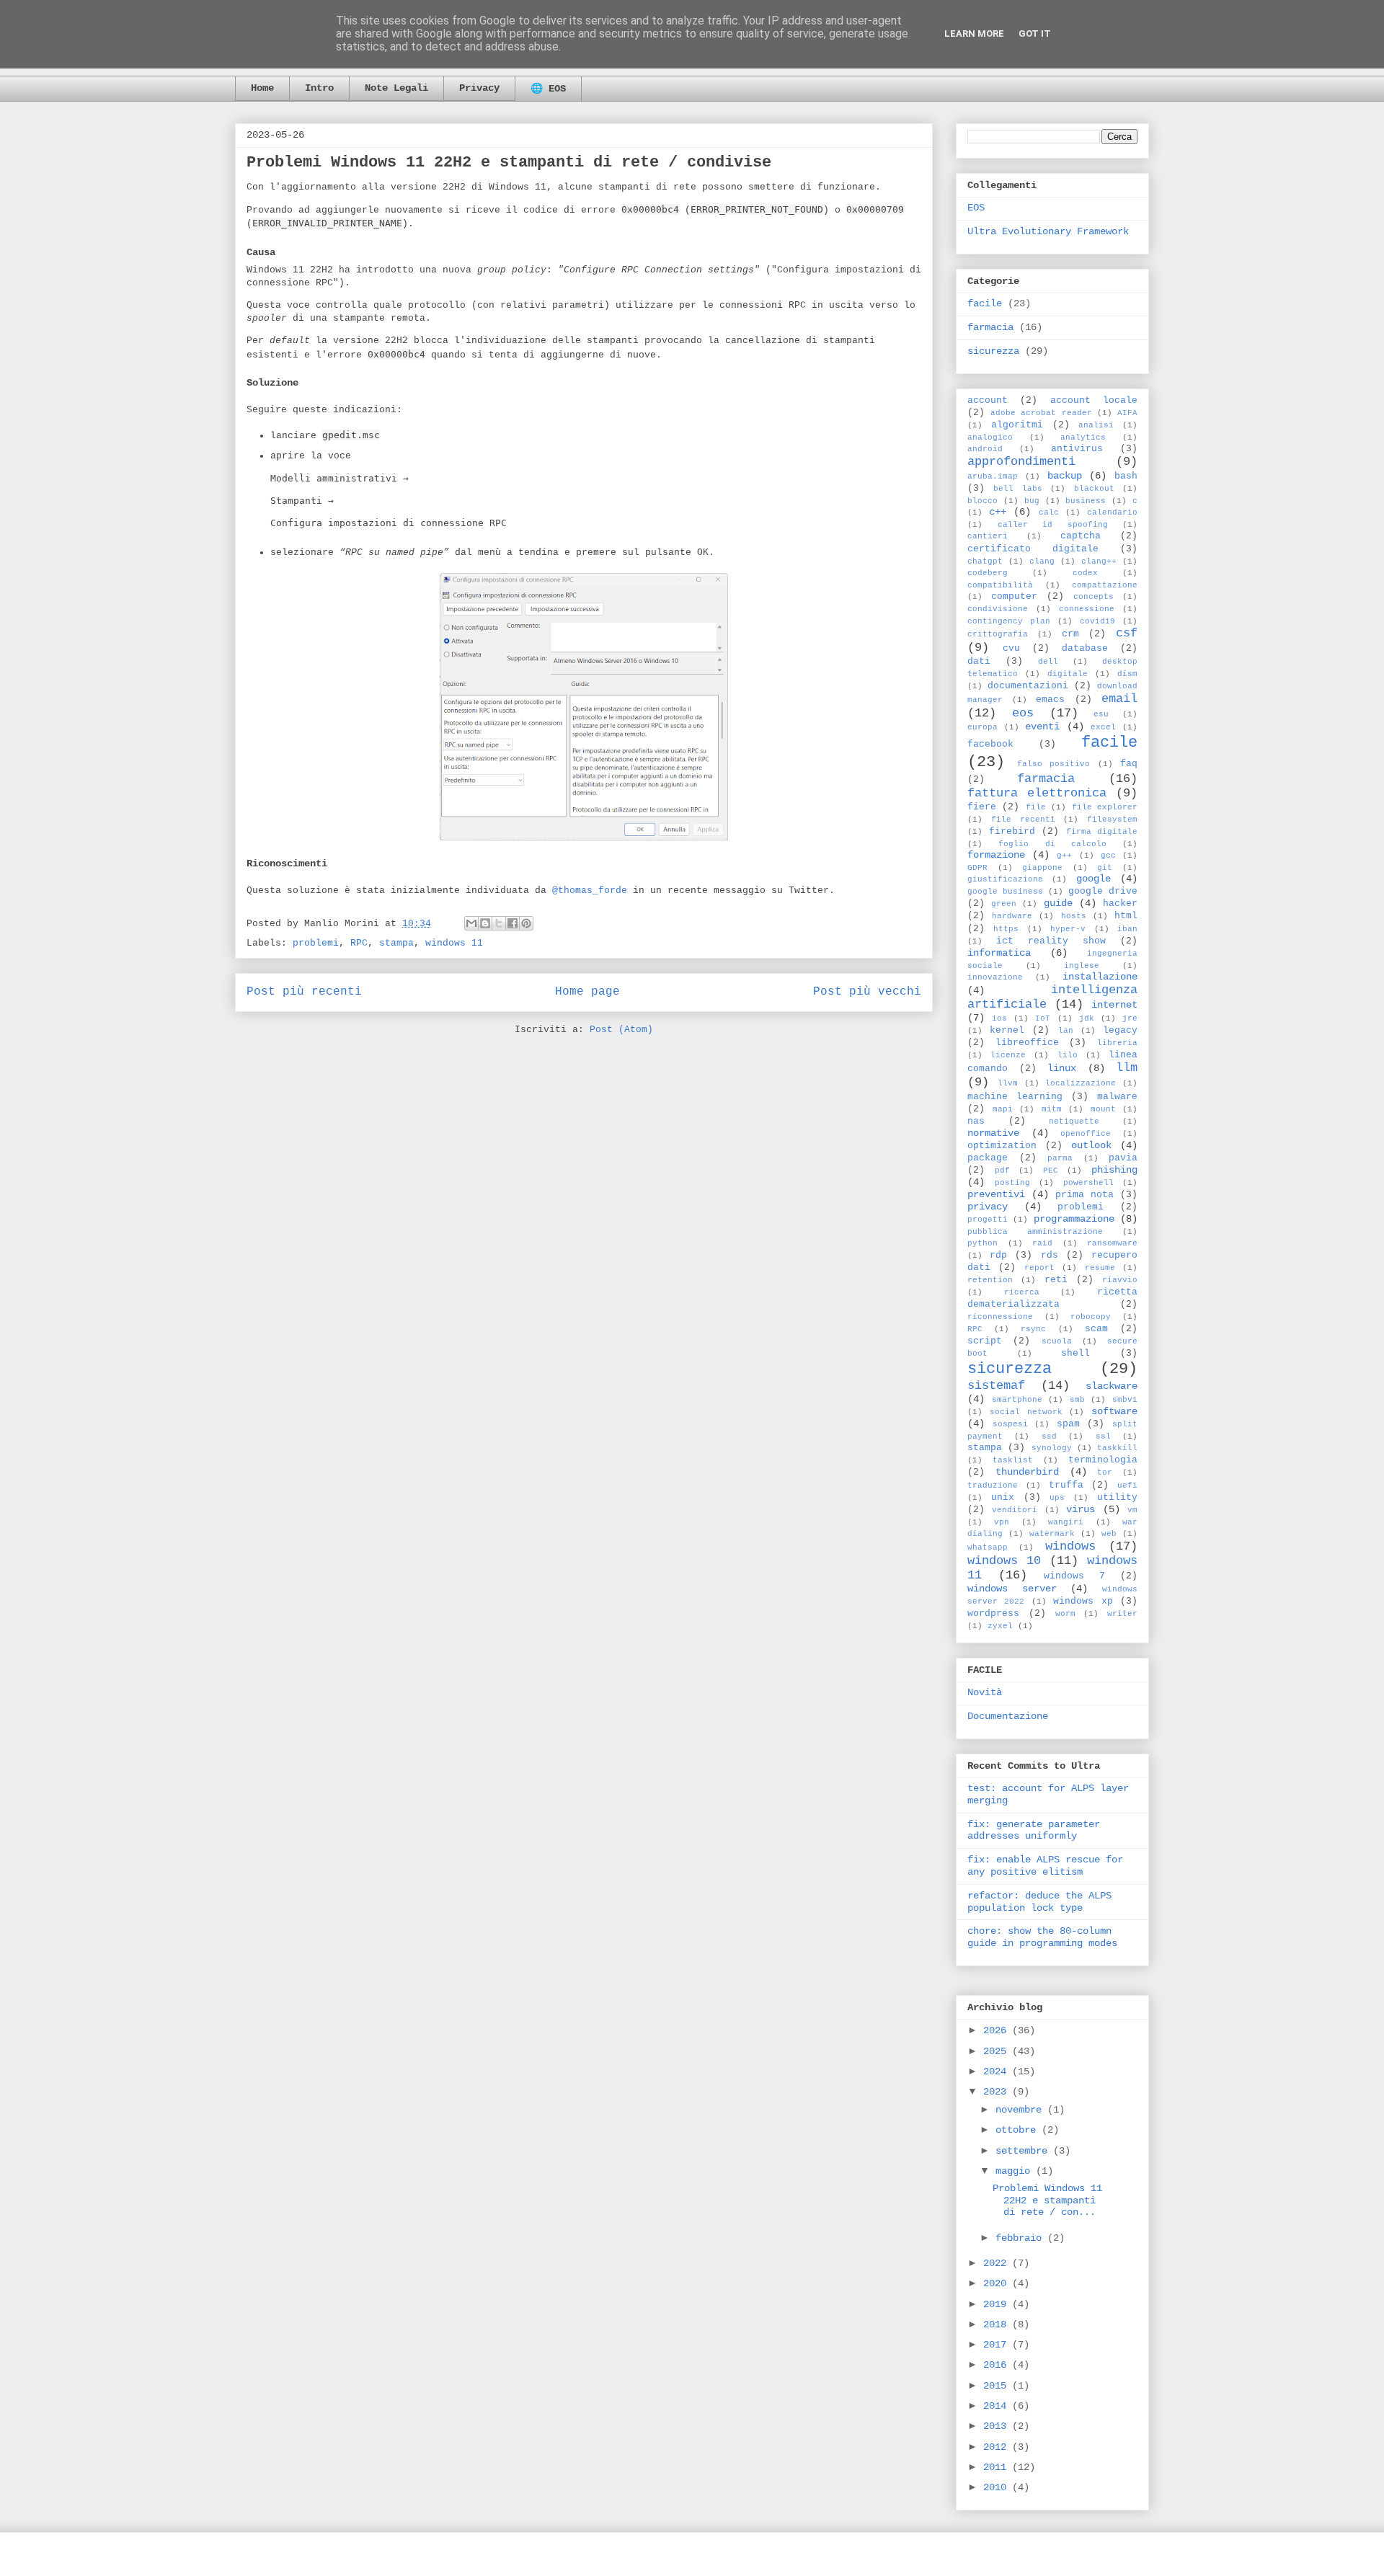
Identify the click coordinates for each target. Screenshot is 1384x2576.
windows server (1012, 1589)
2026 (998, 2030)
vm (1132, 1510)
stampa (396, 943)
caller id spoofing (1053, 525)
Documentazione (1008, 1716)
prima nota (1084, 1195)
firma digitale (1102, 832)
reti (1056, 1280)
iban (1127, 929)
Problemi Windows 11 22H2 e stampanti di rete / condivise (509, 163)
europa (982, 727)
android (985, 449)
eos (1023, 713)
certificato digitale (1033, 549)
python (982, 1243)
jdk (1087, 1018)
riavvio (1120, 1280)
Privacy (479, 88)
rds (1050, 1256)
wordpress (993, 1614)
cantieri (988, 536)
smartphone (1017, 1400)
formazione (996, 855)
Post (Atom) (621, 1030)
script (985, 1341)
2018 (998, 2324)
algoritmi (1017, 425)
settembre (1024, 2151)
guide (1058, 903)
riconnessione (1000, 1317)
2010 (998, 2487)
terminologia (1103, 1460)
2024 (998, 2071)
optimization (1002, 1146)
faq (1129, 764)
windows (1070, 1546)
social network (1026, 1412)
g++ (1064, 856)
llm (1127, 1068)
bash (1126, 476)
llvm (1008, 1083)
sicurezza (993, 351)
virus (1081, 1509)
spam (1068, 1424)
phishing (1114, 1170)
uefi (1127, 1485)
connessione (1087, 609)
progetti (988, 1220)
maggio (1016, 2171)
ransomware (1112, 1243)
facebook (990, 745)
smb (1077, 1400)
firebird (1012, 832)
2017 (998, 2345)
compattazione (1105, 585)
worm (1065, 1614)
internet (1114, 1005)
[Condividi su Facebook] (513, 923)
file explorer (1105, 807)
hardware (1012, 916)
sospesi (1010, 1424)
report (1039, 1268)
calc (1049, 512)
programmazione (1074, 1219)
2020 (998, 2283)
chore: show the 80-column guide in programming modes (1042, 1937)
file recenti (1023, 820)
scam (1096, 1329)
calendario (1112, 512)
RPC (359, 943)
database (1085, 649)
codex (1085, 573)
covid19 (1097, 621)
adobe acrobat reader (1041, 413)
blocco (982, 501)
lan (1066, 1031)
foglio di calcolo (1052, 844)
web (1109, 1534)
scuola (1057, 1341)
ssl (1103, 1436)
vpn (1002, 1522)
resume (1100, 1268)
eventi (1042, 727)
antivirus (1077, 449)
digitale (1068, 674)
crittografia (998, 634)
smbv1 (1125, 1400)
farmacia (990, 327)
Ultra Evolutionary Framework (1048, 231)
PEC (1051, 1171)
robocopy (1091, 1317)
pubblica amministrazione (1035, 1232)
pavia (1123, 1158)
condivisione (998, 609)
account (988, 401)
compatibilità (1000, 585)
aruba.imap (993, 476)
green (1004, 904)
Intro (319, 88)
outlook (1091, 1145)
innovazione (995, 977)
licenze (1008, 1055)
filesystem (1112, 820)
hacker (1120, 904)
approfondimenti (1021, 462)
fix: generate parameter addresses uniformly (1034, 1830)
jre (1130, 1018)
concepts (1094, 597)
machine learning (1015, 1097)
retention (990, 1280)
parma (1060, 1158)
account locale (1094, 401)
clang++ (1099, 561)
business (1086, 501)
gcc (1108, 856)
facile (985, 303)
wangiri (1066, 1522)
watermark (1052, 1534)
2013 (998, 2426)
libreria (1117, 1043)
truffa (1066, 1485)
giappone (1042, 868)
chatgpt (985, 561)
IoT (1043, 1018)
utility (1117, 1498)
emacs (1050, 700)
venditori (1015, 1510)
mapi (1003, 1109)
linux (1062, 1068)
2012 (998, 2447)
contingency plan (1009, 621)
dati (979, 662)
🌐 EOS (548, 89)
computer (1014, 597)
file (1036, 807)
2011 (998, 2467)
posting (1012, 1183)
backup (1065, 476)
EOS (976, 208)
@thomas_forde (590, 891)
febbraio (1021, 2238)
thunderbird (1027, 1472)
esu (1101, 714)
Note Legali (396, 88)
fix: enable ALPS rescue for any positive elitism (1045, 1866)
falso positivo (1054, 764)
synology (1052, 1448)
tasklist (1013, 1460)
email (1119, 699)
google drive (1103, 892)
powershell (1088, 1183)
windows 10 (1004, 1561)
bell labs (1017, 489)
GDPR (977, 868)
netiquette (1074, 1122)
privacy (988, 1207)
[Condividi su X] (499, 923)
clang (1042, 561)
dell (1048, 662)
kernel (1007, 1031)
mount (1103, 1109)
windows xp (1083, 1602)
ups (1057, 1498)
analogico (990, 438)
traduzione (993, 1485)
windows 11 (454, 943)
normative (993, 1133)
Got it (1035, 34)
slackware (1112, 1386)
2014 (998, 2406)
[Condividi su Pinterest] (526, 923)
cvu (1011, 649)
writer (1122, 1614)
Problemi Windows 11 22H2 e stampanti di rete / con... (1047, 2200)
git (1105, 868)
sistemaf (996, 1386)
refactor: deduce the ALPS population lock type (1039, 1902)
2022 (998, 2263)
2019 (998, 2304)
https (1006, 929)
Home (262, 88)
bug (1032, 501)
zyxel (1000, 1626)
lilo (1068, 1055)
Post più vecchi (867, 992)
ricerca (1022, 1292)
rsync (1033, 1329)
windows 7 (1074, 1576)
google (1094, 879)
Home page (587, 992)
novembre (1021, 2110)
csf (1127, 633)
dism (1127, 674)
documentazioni (1028, 686)
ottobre (1019, 2130)
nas (976, 1122)
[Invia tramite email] (471, 923)
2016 (998, 2365)
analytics (1083, 438)
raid (1042, 1243)
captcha (1081, 536)
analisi (1096, 425)
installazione (1100, 977)
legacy (1120, 1031)
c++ (998, 512)
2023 (998, 2092)
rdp (998, 1256)
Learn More (974, 34)
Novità (985, 1692)
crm (1070, 634)
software (1114, 1411)
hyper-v (1068, 929)
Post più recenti (304, 992)
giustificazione (1005, 879)
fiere (982, 807)
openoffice (1086, 1134)
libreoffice (1027, 1043)
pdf (1002, 1171)
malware (1117, 1097)
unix (1003, 1498)
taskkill (1117, 1448)
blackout (1094, 489)
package (988, 1158)
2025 (998, 2051)
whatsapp (988, 1547)
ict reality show (1051, 941)
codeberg (988, 573)
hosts (1074, 916)
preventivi (996, 1194)
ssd (1049, 1436)
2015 (998, 2386)
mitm (1052, 1109)
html (1126, 916)
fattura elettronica (1037, 793)
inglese (1082, 966)
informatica (999, 953)
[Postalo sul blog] (485, 923)
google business (1005, 892)
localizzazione (1081, 1083)
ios (999, 1018)
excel (1103, 727)
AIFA (1127, 413)
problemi (316, 943)
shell (1075, 1354)
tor (1105, 1473)
